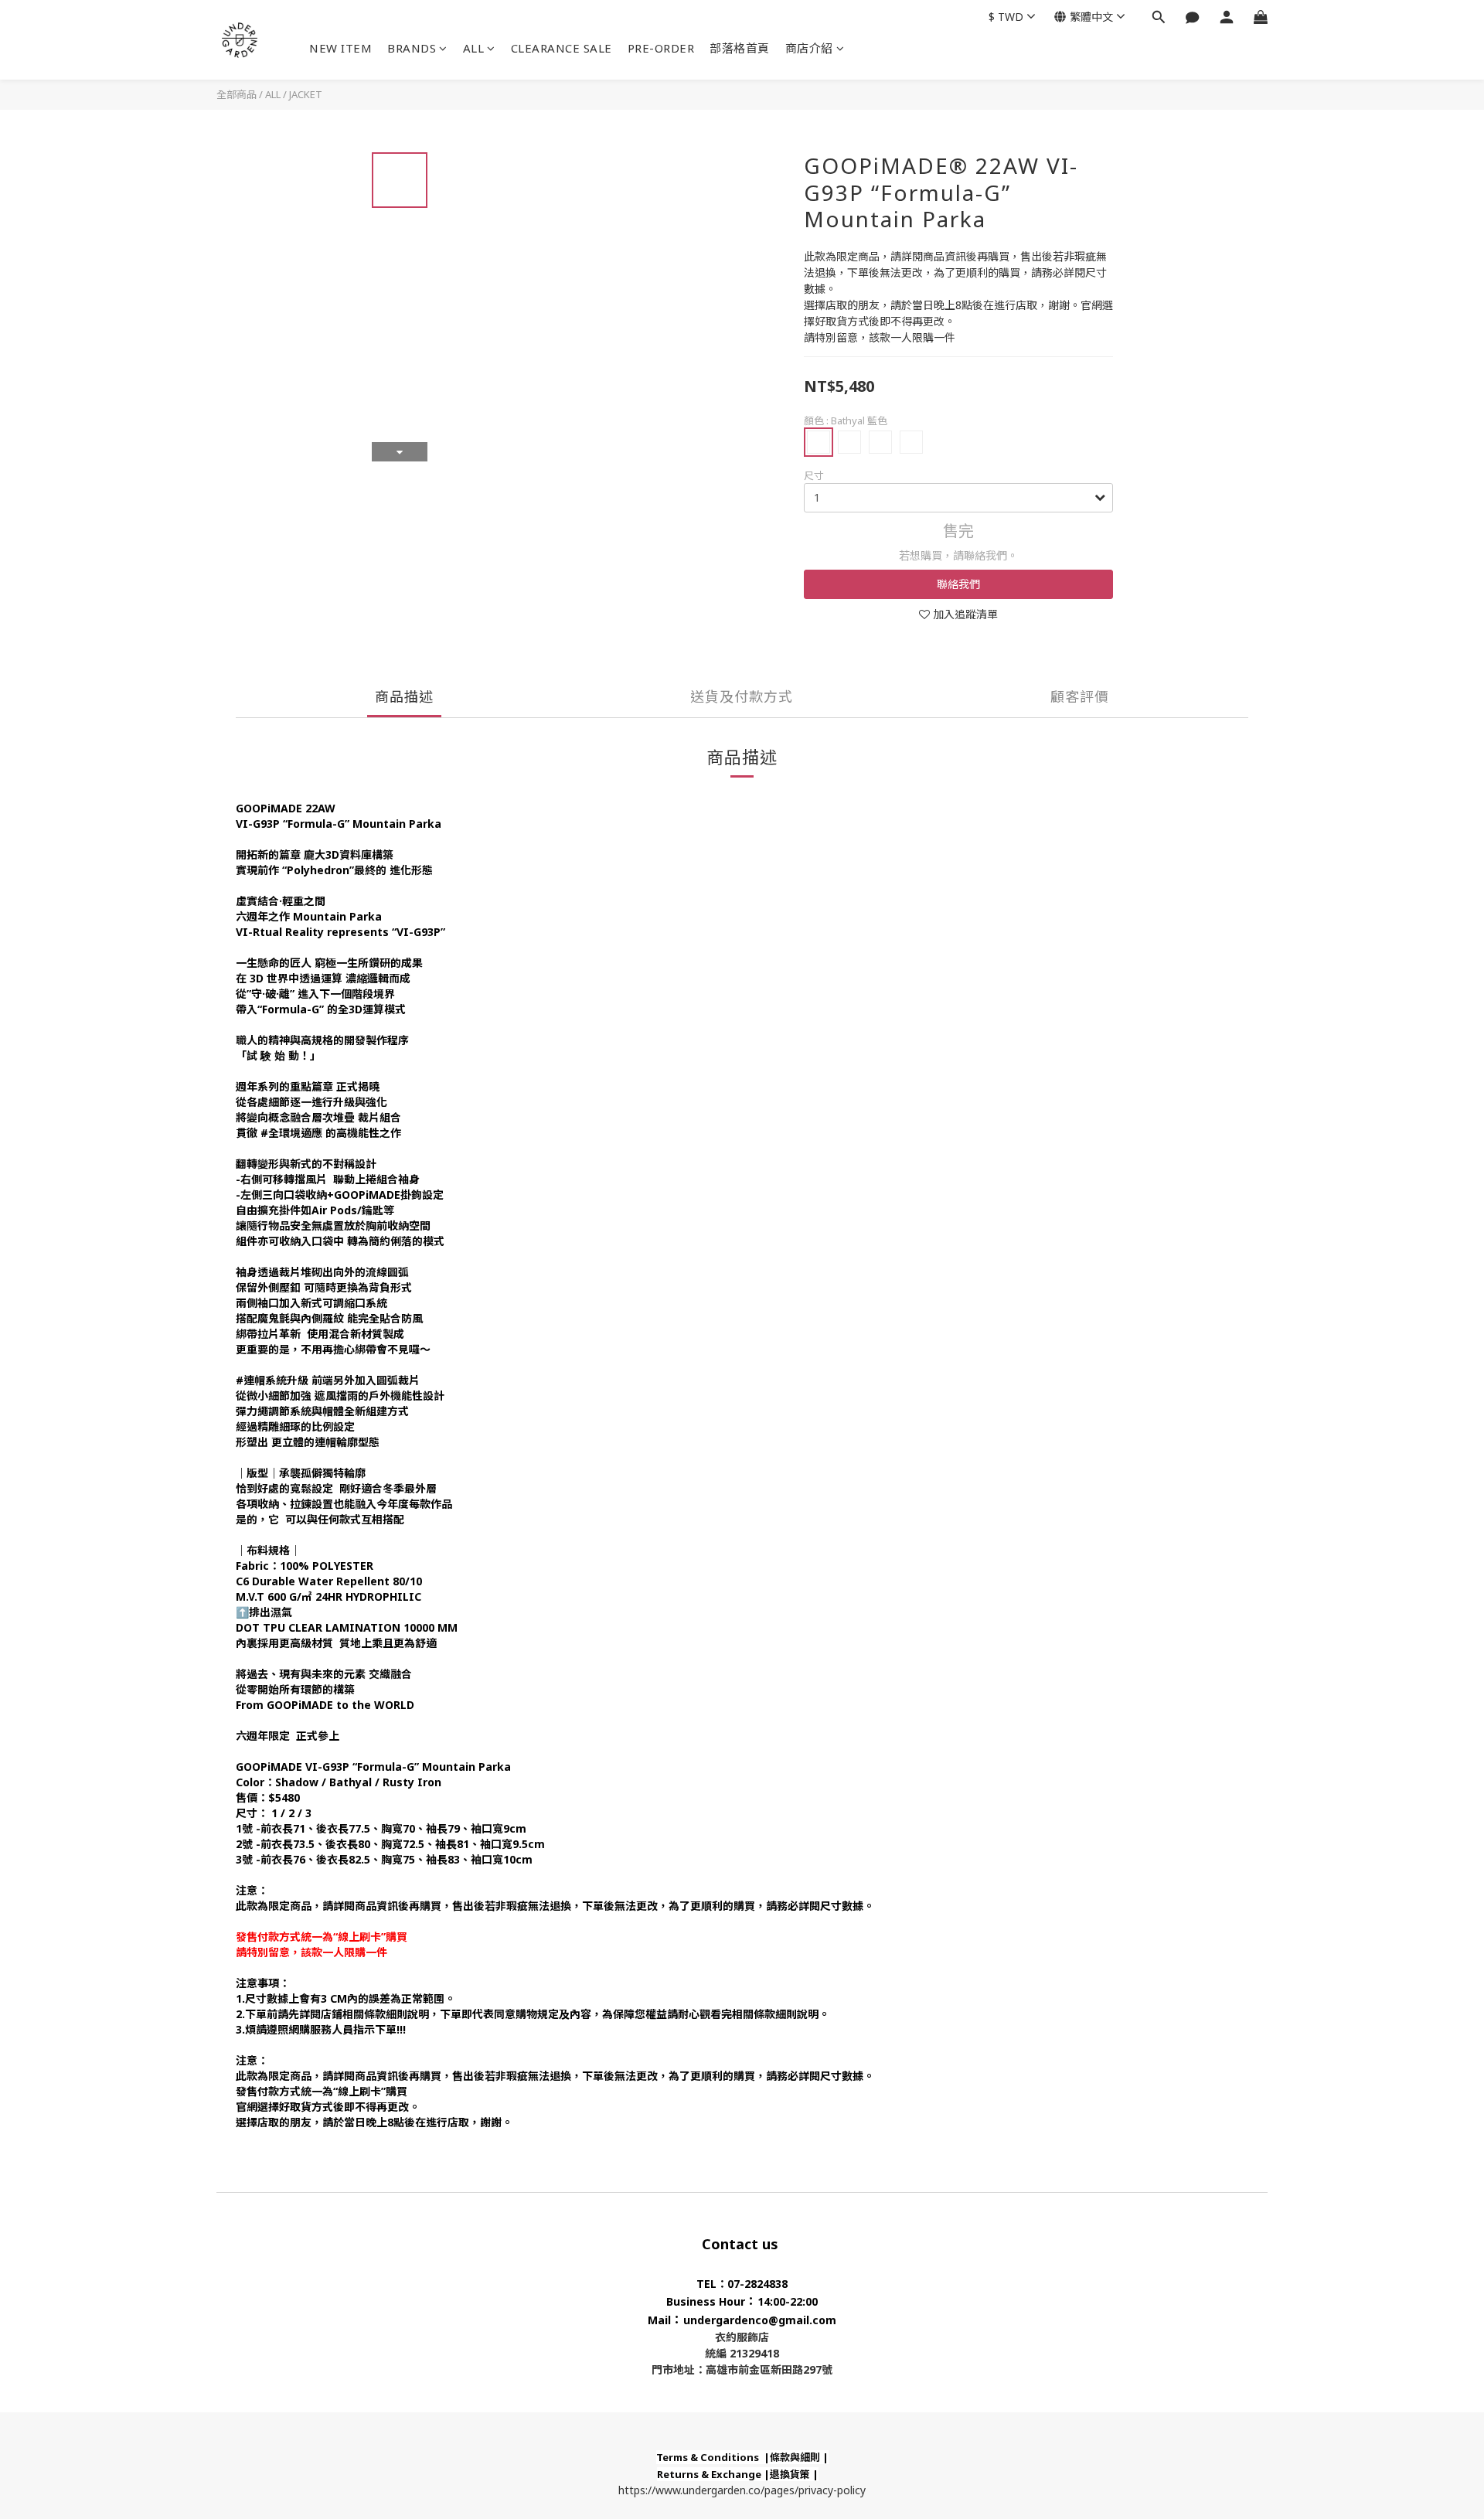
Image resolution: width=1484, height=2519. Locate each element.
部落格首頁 (740, 48)
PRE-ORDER (661, 48)
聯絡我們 (958, 584)
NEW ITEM (340, 48)
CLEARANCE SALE (562, 48)
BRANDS (412, 48)
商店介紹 (809, 48)
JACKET (306, 94)
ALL (474, 48)
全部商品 (237, 94)
